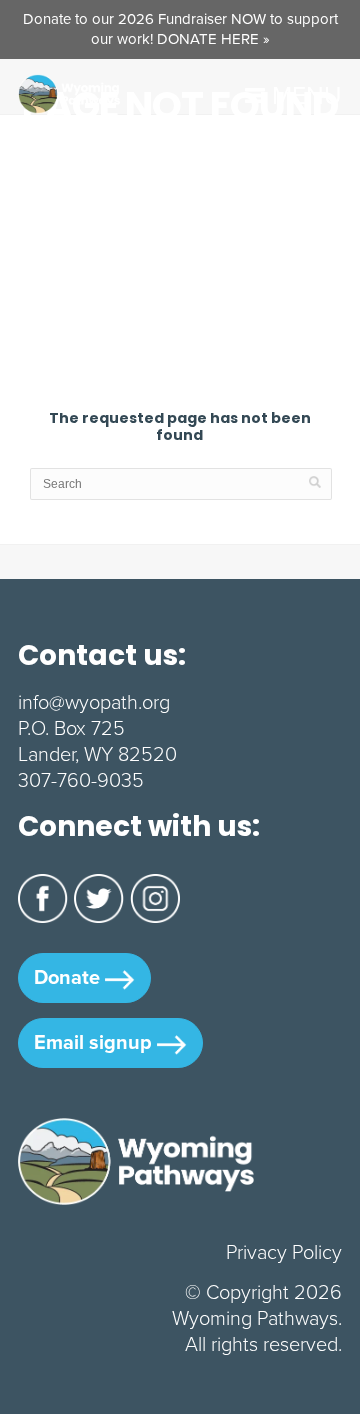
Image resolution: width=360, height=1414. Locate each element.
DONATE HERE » (213, 39)
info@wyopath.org (94, 702)
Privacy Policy (284, 1252)
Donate (69, 977)
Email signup (95, 1042)
